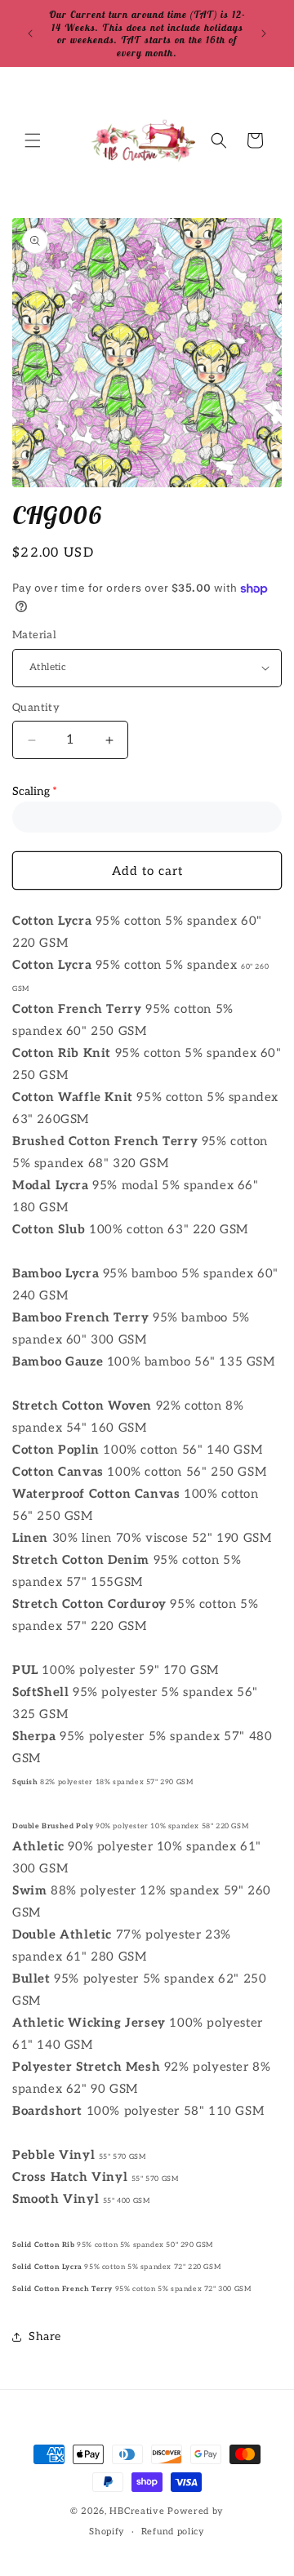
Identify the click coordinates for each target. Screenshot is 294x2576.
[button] (33, 140)
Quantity (36, 708)
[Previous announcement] (30, 33)
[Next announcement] (264, 33)
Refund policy (173, 2532)
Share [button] (45, 2336)
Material (34, 635)
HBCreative (137, 2511)
